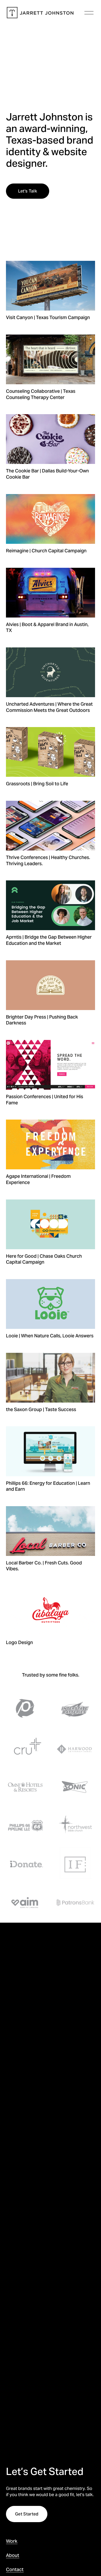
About (13, 2555)
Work (12, 2541)
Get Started (27, 2514)
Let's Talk (28, 191)
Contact (15, 2569)
